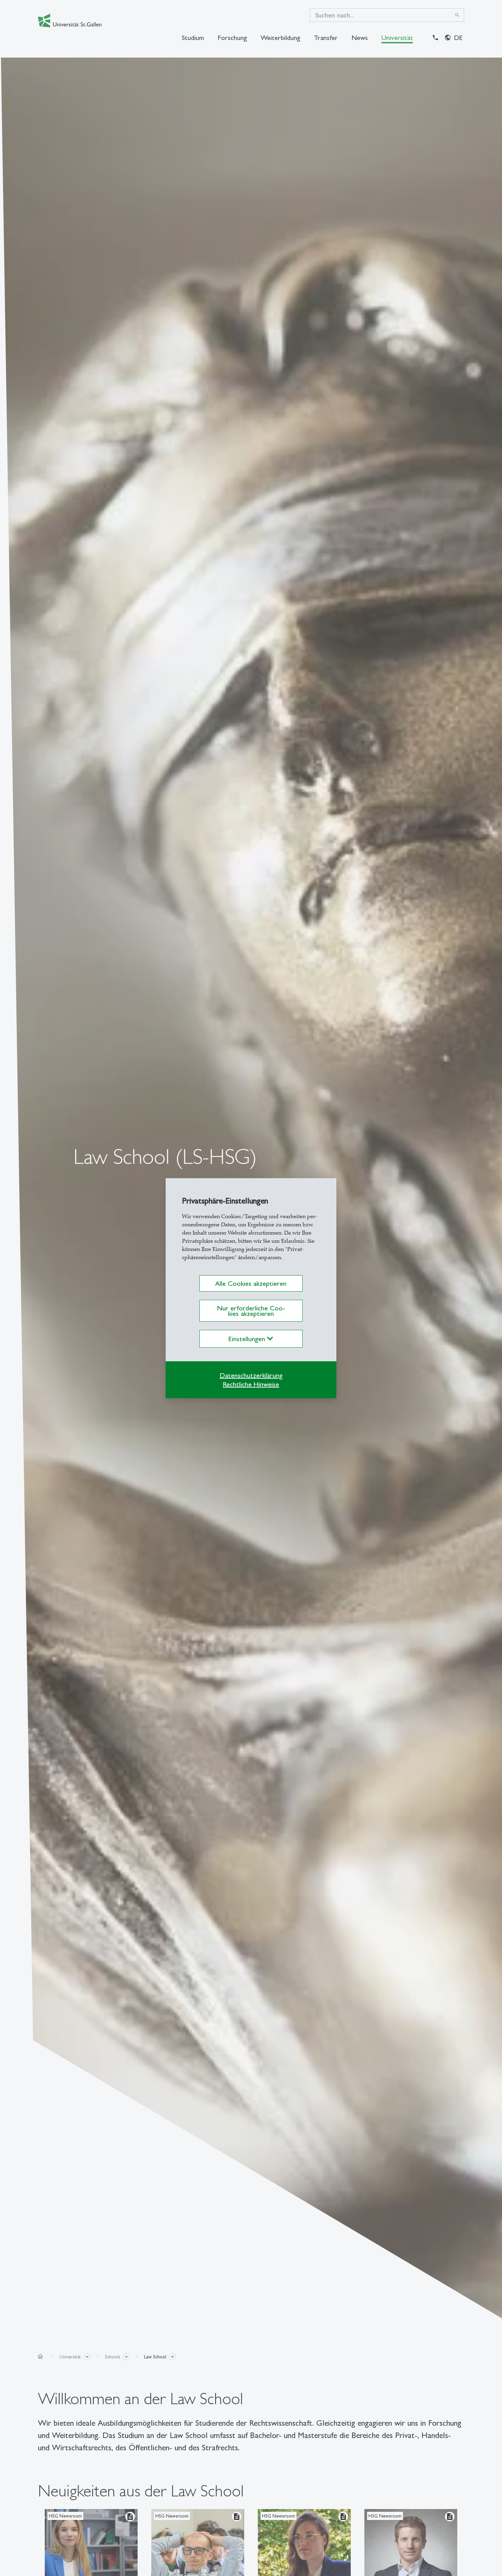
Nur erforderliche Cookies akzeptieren (251, 1311)
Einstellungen (248, 1339)
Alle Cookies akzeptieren (251, 1283)
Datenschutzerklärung (251, 1375)
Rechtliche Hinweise (251, 1384)
